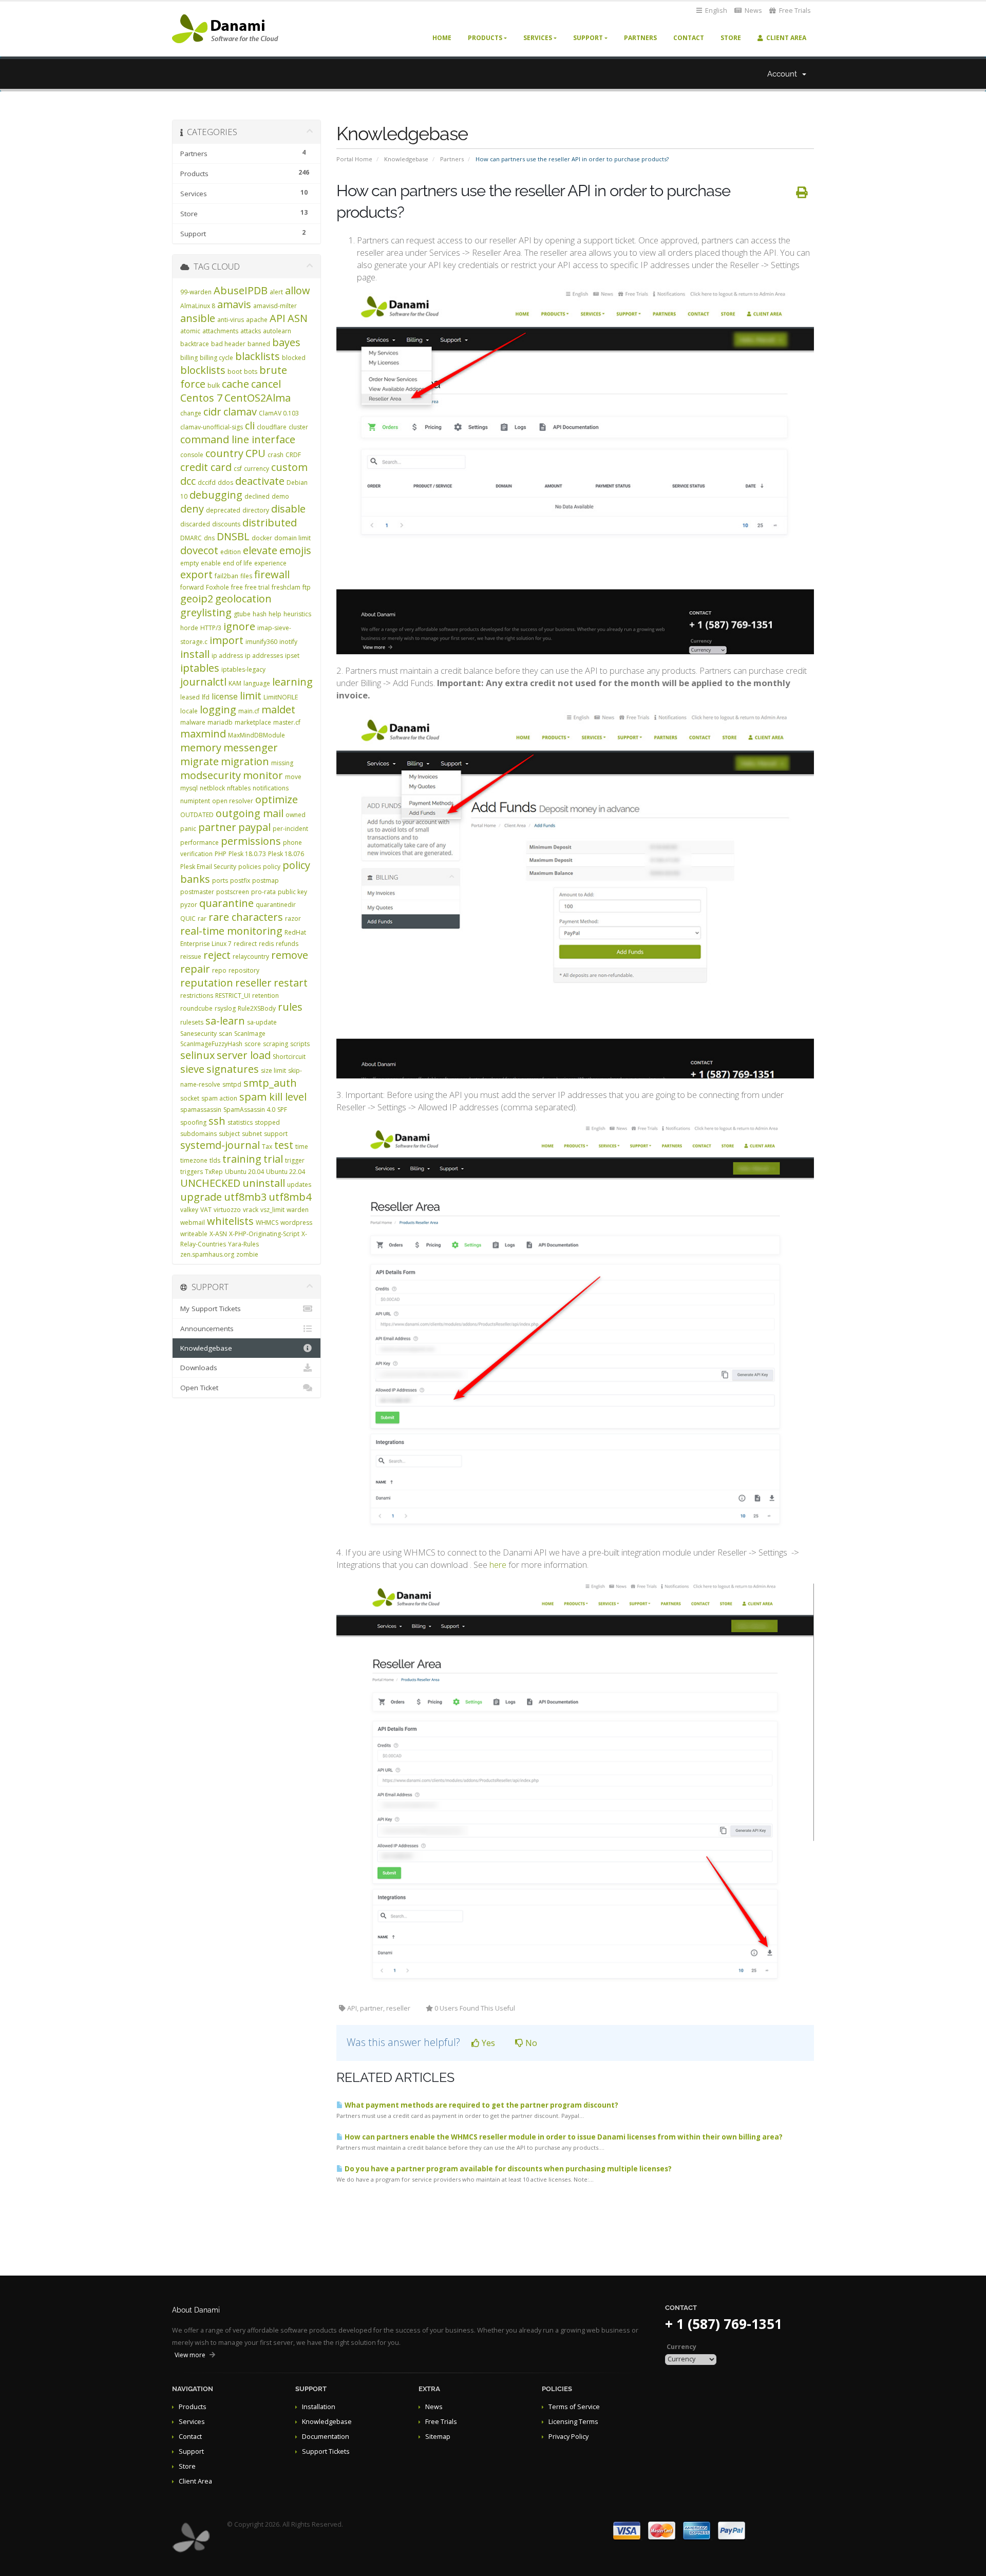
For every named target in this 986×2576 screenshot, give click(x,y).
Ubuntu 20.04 (244, 1172)
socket (190, 1098)
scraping (276, 1044)
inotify (288, 642)
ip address (227, 656)
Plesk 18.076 (286, 854)
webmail (193, 1223)
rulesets (192, 1022)
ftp (307, 587)
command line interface (238, 439)
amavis (234, 304)
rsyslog (225, 1008)
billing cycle (216, 358)
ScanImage (250, 1034)
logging (218, 709)
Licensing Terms (573, 2422)
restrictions (197, 996)
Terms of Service (574, 2407)
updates (299, 1185)
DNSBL (233, 536)
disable (288, 509)
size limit (273, 1071)
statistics (240, 1122)
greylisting (206, 612)
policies (250, 867)
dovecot (199, 550)
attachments (220, 331)
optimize (277, 799)
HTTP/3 (211, 628)
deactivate (260, 481)
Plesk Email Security (208, 867)
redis (266, 944)
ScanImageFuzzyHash (211, 1044)
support (276, 1134)
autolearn (277, 331)
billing (189, 358)
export (196, 574)
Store (731, 38)
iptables (200, 668)
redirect (245, 944)
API (278, 318)
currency (257, 469)
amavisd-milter (275, 306)
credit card (206, 467)
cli (250, 425)
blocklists (203, 370)
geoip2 (197, 599)
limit (251, 696)
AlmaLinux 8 (198, 306)
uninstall (264, 1183)
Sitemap (438, 2437)
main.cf (249, 711)
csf (238, 469)
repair (195, 969)
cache (235, 384)
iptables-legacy (243, 669)
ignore (239, 626)
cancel (266, 384)
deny (192, 509)
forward (192, 587)
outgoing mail (250, 813)
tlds (215, 1160)
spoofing (193, 1122)
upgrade (201, 1197)
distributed (270, 523)
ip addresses (264, 656)
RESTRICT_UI (233, 996)
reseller (253, 983)
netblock (212, 788)
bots (251, 372)
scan (225, 1034)
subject (229, 1134)
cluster (298, 427)
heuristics (297, 614)
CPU (255, 453)
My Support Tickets (211, 1309)
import (226, 640)
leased (190, 697)
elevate (260, 550)
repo (219, 970)
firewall (272, 574)
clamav (240, 412)
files (246, 576)
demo (280, 496)
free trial (257, 587)
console (192, 455)
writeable (194, 1234)
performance (200, 842)
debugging (216, 495)
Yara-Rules (243, 1244)
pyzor (189, 905)
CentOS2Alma (258, 398)
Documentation (326, 2437)
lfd (206, 697)
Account (784, 74)
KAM (235, 683)
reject (217, 955)
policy (272, 867)
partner (217, 827)
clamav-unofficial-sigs (212, 427)
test (284, 1145)
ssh (217, 1121)
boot (235, 372)
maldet (278, 709)
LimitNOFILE (281, 697)
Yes (487, 2043)
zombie (247, 1254)
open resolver (233, 801)
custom (289, 467)
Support (588, 38)
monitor (263, 775)
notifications (271, 788)
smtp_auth (270, 1083)
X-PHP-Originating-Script (264, 1234)
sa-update (262, 1022)
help (275, 614)
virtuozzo (227, 1210)
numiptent (195, 801)
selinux (197, 1055)
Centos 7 (201, 398)
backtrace (195, 344)
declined (257, 496)
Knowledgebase (406, 159)
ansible (198, 318)
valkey (189, 1210)
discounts (226, 524)
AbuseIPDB (241, 290)
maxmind (203, 734)
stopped (267, 1122)
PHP (221, 854)
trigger (295, 1160)
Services (538, 38)
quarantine (226, 903)
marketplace (253, 722)
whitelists (230, 1221)
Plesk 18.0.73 (247, 854)
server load (244, 1055)
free (237, 587)
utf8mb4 (290, 1197)
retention (266, 996)
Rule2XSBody (257, 1008)
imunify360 (261, 642)
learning (292, 682)
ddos (225, 482)
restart (291, 983)
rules (290, 1007)
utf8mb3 (245, 1197)
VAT (206, 1210)
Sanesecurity (198, 1034)
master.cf (287, 722)
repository (244, 970)
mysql (189, 788)
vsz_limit (272, 1210)
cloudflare (272, 427)
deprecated (223, 510)
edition (231, 552)
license (225, 696)
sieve (192, 1069)
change (191, 413)
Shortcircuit (289, 1057)
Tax (267, 1147)
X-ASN (218, 1234)
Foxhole (217, 587)
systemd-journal (220, 1145)
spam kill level (273, 1097)
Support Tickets (326, 2451)
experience (270, 563)
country (224, 453)
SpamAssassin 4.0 (249, 1110)
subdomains (198, 1134)
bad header (228, 344)
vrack (251, 1210)
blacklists (258, 356)
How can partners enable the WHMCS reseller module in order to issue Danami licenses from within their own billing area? (563, 2137)
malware (193, 722)
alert (276, 292)
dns (209, 538)
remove (290, 955)
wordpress (296, 1223)
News (753, 11)
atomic (190, 331)
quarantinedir (276, 905)
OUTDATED (197, 815)
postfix (240, 880)
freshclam (286, 587)
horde (189, 628)
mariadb (220, 722)
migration (245, 761)
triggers (192, 1172)
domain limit (292, 538)
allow (298, 290)
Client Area (785, 38)
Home (442, 38)
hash (260, 614)
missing (282, 763)
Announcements (207, 1329)
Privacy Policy (568, 2437)
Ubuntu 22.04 (286, 1172)
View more (190, 2355)
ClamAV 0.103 (279, 413)
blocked (294, 358)
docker (262, 538)
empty (189, 563)
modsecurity (211, 775)
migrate (200, 761)
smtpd (232, 1084)
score (253, 1044)
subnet (252, 1134)
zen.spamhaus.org (207, 1254)
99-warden (196, 292)
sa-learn (225, 1021)
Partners (640, 38)
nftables (239, 788)
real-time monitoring (231, 931)
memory (201, 747)
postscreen (233, 892)
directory (256, 510)
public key (292, 892)
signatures (233, 1069)
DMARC (191, 538)
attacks (251, 331)
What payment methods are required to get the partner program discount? (481, 2105)
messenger (251, 747)
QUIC (188, 918)
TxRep (214, 1172)
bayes (286, 342)
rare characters (246, 917)
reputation (207, 983)
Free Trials (794, 11)
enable (211, 563)
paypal (254, 827)
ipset (292, 656)
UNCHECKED (210, 1183)
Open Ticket (199, 1388)
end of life (238, 563)
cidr (212, 412)
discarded (195, 524)
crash (276, 455)
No (530, 2043)
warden (298, 1210)
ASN (298, 318)
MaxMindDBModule (257, 735)
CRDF (293, 455)
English (715, 11)
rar (202, 918)
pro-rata (263, 892)
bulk (214, 385)
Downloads (199, 1368)
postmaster (197, 892)
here (498, 1565)
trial (273, 1159)
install (195, 654)
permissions (251, 841)
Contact (689, 38)
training (242, 1159)
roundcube (196, 1008)
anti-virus (231, 320)
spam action (219, 1098)
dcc (188, 481)
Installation (319, 2407)
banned (259, 344)
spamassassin (201, 1110)
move (293, 777)
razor (293, 918)
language (257, 683)
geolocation (243, 599)
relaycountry (251, 956)
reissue (191, 956)
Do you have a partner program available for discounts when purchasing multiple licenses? (507, 2169)
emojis (295, 550)
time (302, 1147)
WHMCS (267, 1223)
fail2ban (226, 576)
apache (257, 320)
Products (485, 38)
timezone (194, 1160)
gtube (242, 614)
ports (220, 880)
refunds (287, 944)
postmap (266, 880)
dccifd (207, 482)
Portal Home (354, 159)
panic (188, 829)
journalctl (203, 682)
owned (296, 815)
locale (189, 711)
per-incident (290, 829)
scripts (300, 1044)
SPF (282, 1110)
